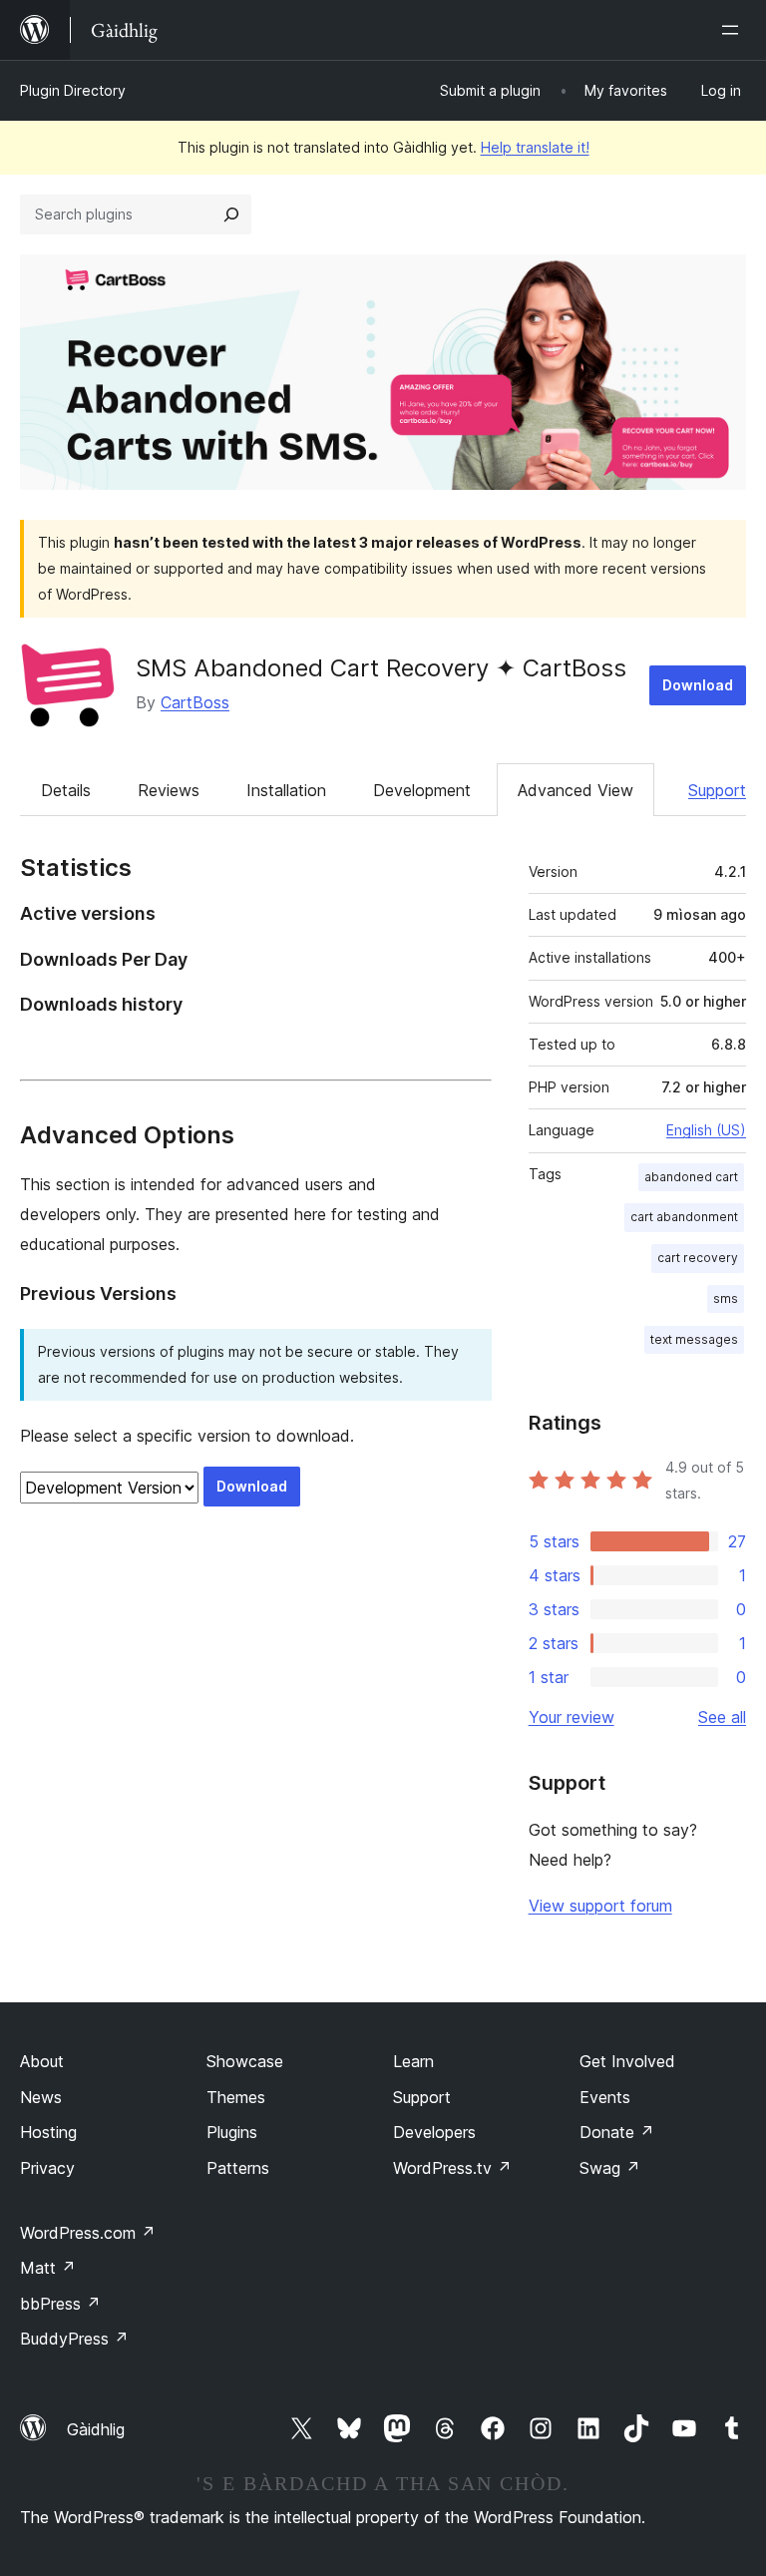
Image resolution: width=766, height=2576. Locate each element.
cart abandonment (684, 1217)
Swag (610, 2168)
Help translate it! (535, 147)
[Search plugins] (231, 215)
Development (422, 790)
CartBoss (195, 702)
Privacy (47, 2168)
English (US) (706, 1130)
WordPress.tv (452, 2168)
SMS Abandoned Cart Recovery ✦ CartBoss (381, 668)
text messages (694, 1339)
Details (66, 790)
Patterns (238, 2168)
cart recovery (698, 1258)
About (42, 2061)
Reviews (169, 790)
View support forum (600, 1906)
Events (605, 2097)
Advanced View (575, 790)
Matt (48, 2268)
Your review (572, 1717)
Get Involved (627, 2061)
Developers (434, 2132)
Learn (413, 2061)
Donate (617, 2132)
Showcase (245, 2061)
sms (726, 1298)
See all (722, 1717)
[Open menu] (734, 30)
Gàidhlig (96, 2429)
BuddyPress (74, 2339)
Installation (286, 790)
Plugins (232, 2132)
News (41, 2097)
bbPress (60, 2304)
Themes (236, 2097)
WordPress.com (88, 2233)
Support (717, 790)
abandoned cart (691, 1177)
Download (698, 685)
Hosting (48, 2132)
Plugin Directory (73, 90)
